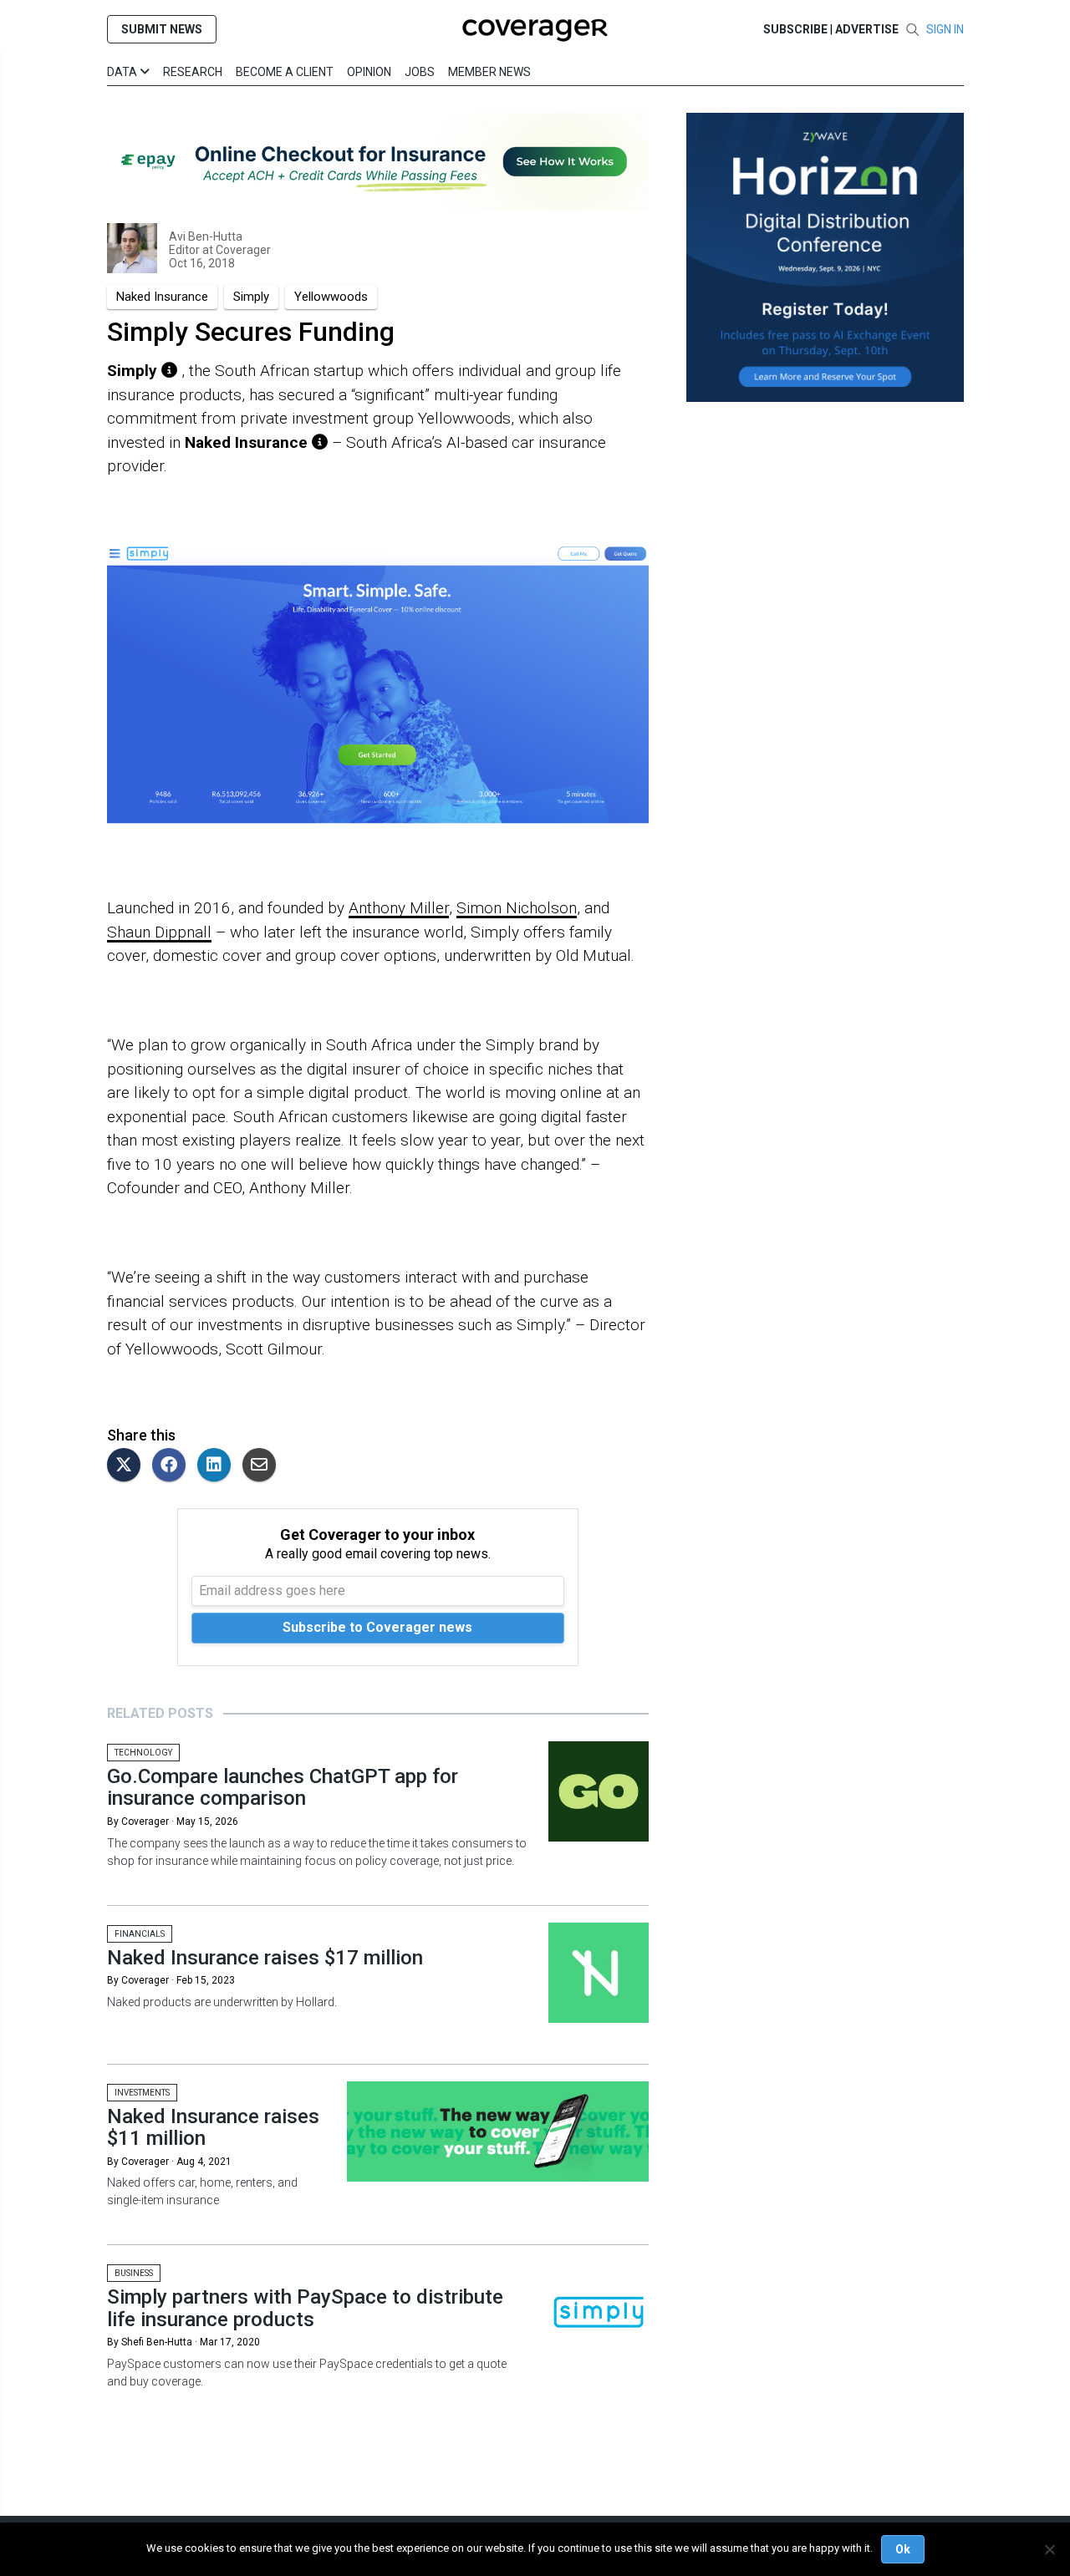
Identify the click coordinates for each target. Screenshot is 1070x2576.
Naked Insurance (162, 297)
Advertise (867, 29)
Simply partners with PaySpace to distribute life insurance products (305, 2308)
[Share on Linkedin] (218, 1466)
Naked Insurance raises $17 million (265, 1958)
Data (123, 72)
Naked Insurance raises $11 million (213, 2127)
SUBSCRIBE (795, 29)
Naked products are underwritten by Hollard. (222, 2002)
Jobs (420, 72)
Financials (140, 1934)
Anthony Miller (399, 908)
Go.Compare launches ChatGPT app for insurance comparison (283, 1787)
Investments (142, 2093)
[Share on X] (128, 1466)
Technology (143, 1753)
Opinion (369, 72)
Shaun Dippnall (159, 932)
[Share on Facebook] (173, 1466)
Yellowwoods (331, 297)
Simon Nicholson (517, 908)
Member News (489, 72)
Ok (903, 2549)
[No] (1049, 2549)
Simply (251, 297)
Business (134, 2273)
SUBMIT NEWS (162, 29)
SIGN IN (945, 29)
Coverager (242, 250)
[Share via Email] (263, 1466)
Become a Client (285, 72)
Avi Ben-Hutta (206, 236)
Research (193, 72)
